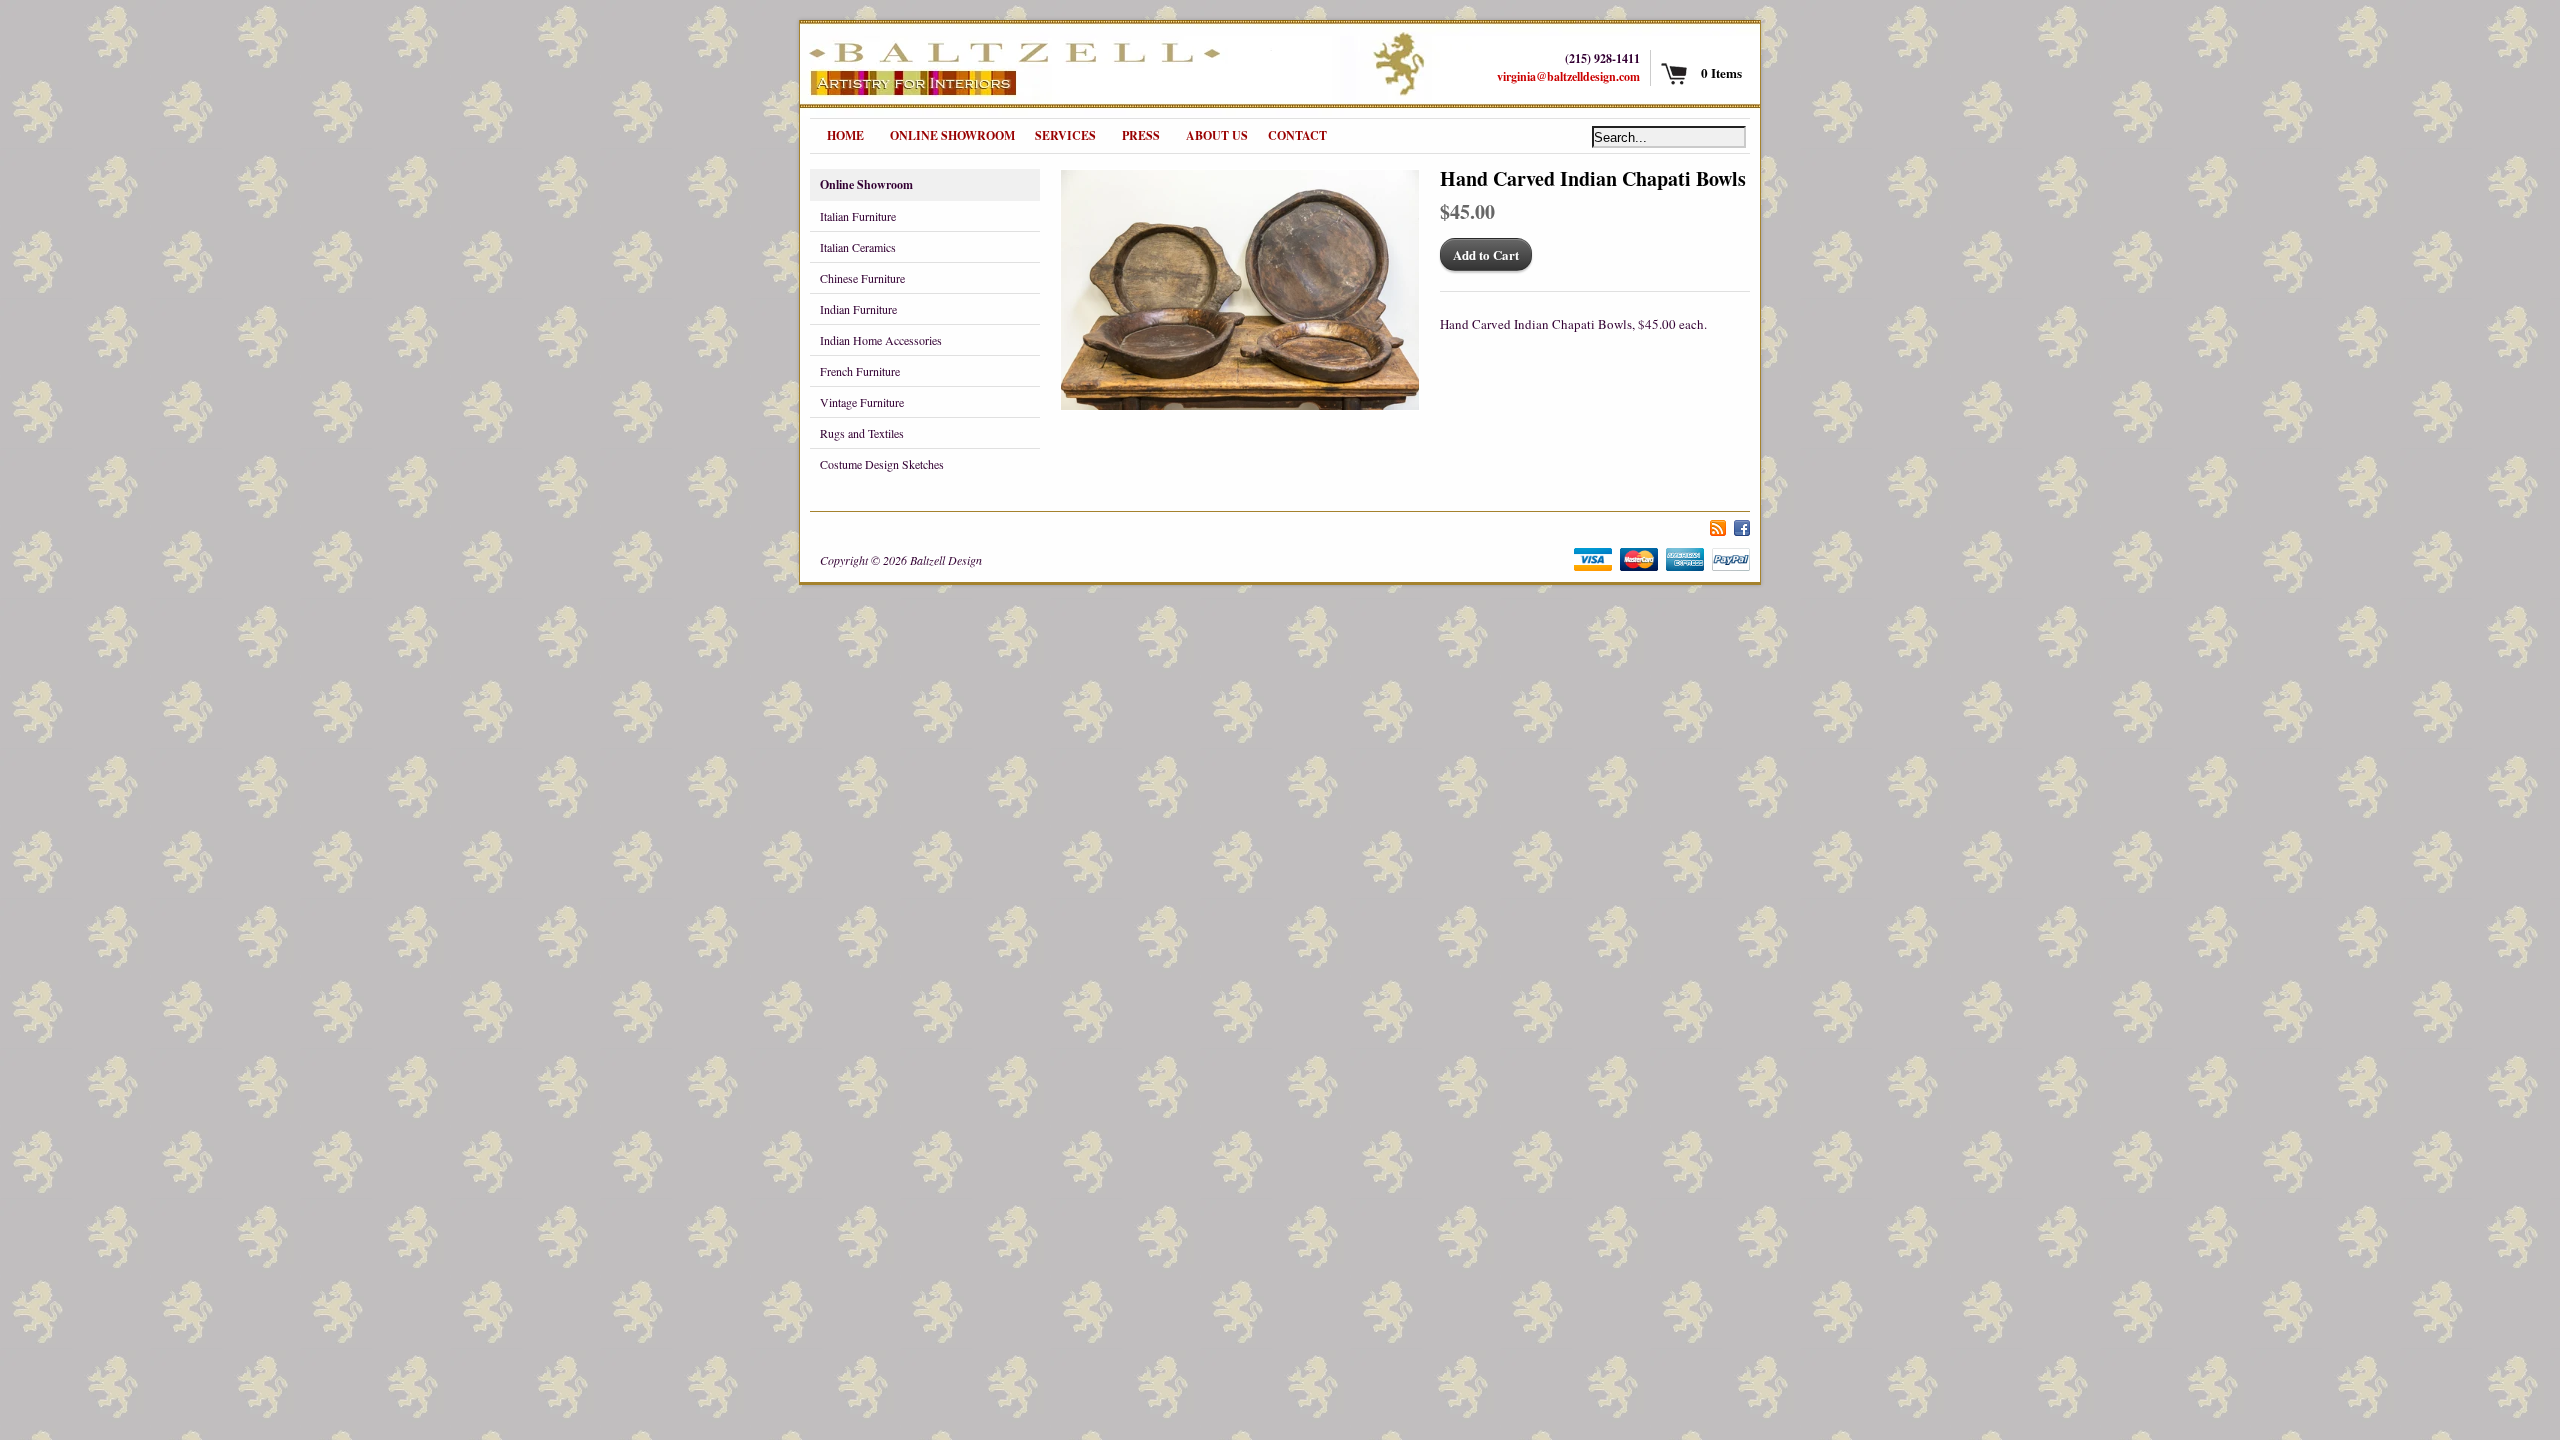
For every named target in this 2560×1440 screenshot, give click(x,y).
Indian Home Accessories (881, 340)
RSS (1718, 525)
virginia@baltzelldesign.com (1568, 76)
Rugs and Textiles (862, 433)
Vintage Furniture (862, 402)
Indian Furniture (858, 309)
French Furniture (860, 371)
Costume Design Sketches (882, 464)
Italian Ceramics (858, 247)
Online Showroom (866, 184)
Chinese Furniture (862, 278)
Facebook (1742, 525)
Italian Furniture (858, 216)
